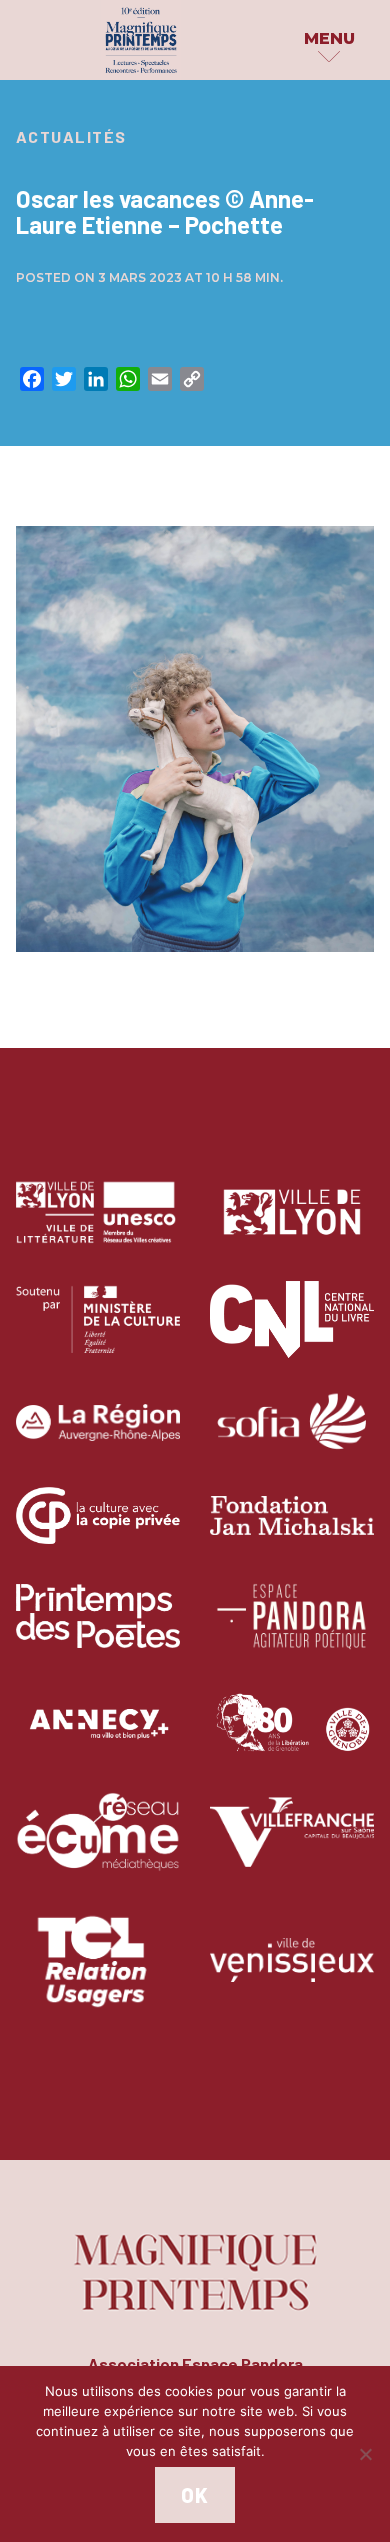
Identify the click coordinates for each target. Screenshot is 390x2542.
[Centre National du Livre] (292, 1333)
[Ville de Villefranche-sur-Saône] (292, 1846)
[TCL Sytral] (98, 1974)
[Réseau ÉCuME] (98, 1846)
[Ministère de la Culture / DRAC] (98, 1333)
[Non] (365, 2454)
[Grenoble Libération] (292, 1738)
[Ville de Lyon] (292, 1226)
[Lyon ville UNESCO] (98, 1226)
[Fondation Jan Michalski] (292, 1530)
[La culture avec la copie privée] (98, 1530)
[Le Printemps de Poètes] (98, 1630)
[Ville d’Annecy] (98, 1738)
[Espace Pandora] (292, 1630)
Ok (194, 2495)
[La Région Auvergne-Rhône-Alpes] (98, 1437)
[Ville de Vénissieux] (292, 1974)
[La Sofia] (292, 1437)
